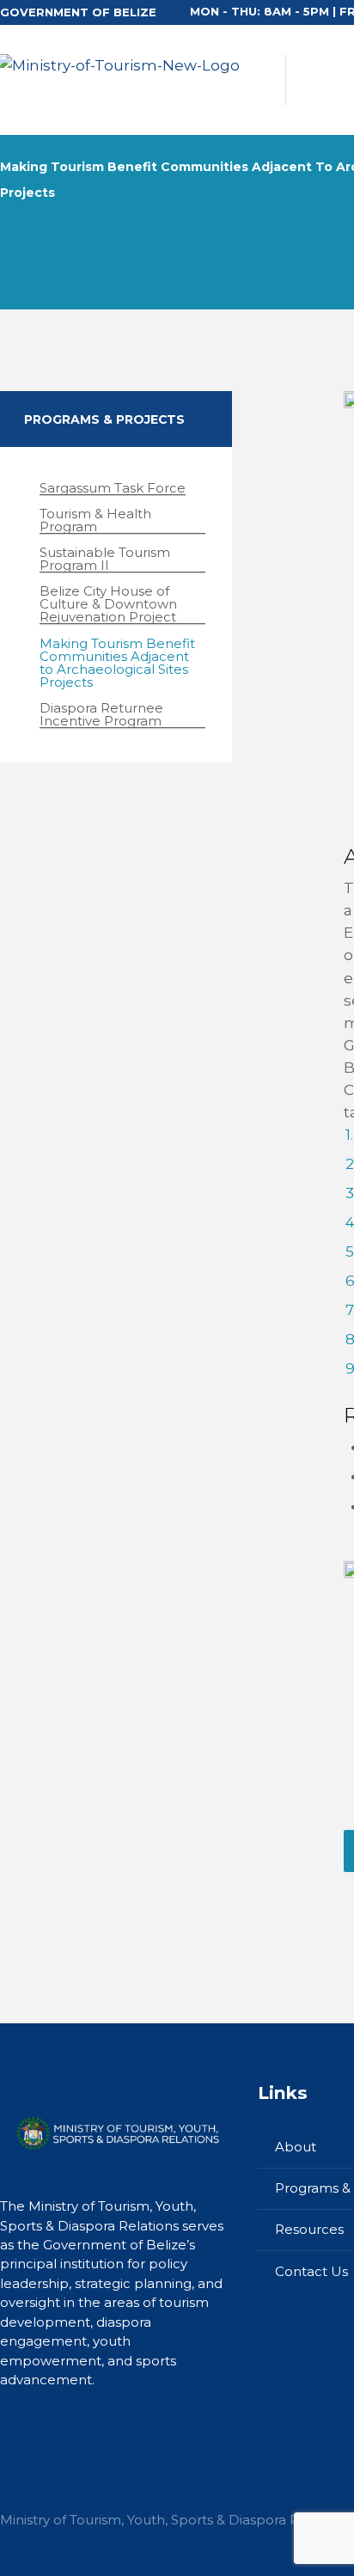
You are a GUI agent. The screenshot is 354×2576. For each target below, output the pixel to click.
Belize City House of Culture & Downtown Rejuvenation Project (108, 604)
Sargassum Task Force (113, 488)
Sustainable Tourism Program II (105, 559)
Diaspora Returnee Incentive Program (101, 715)
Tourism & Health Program (95, 520)
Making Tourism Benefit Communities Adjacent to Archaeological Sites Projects (117, 663)
